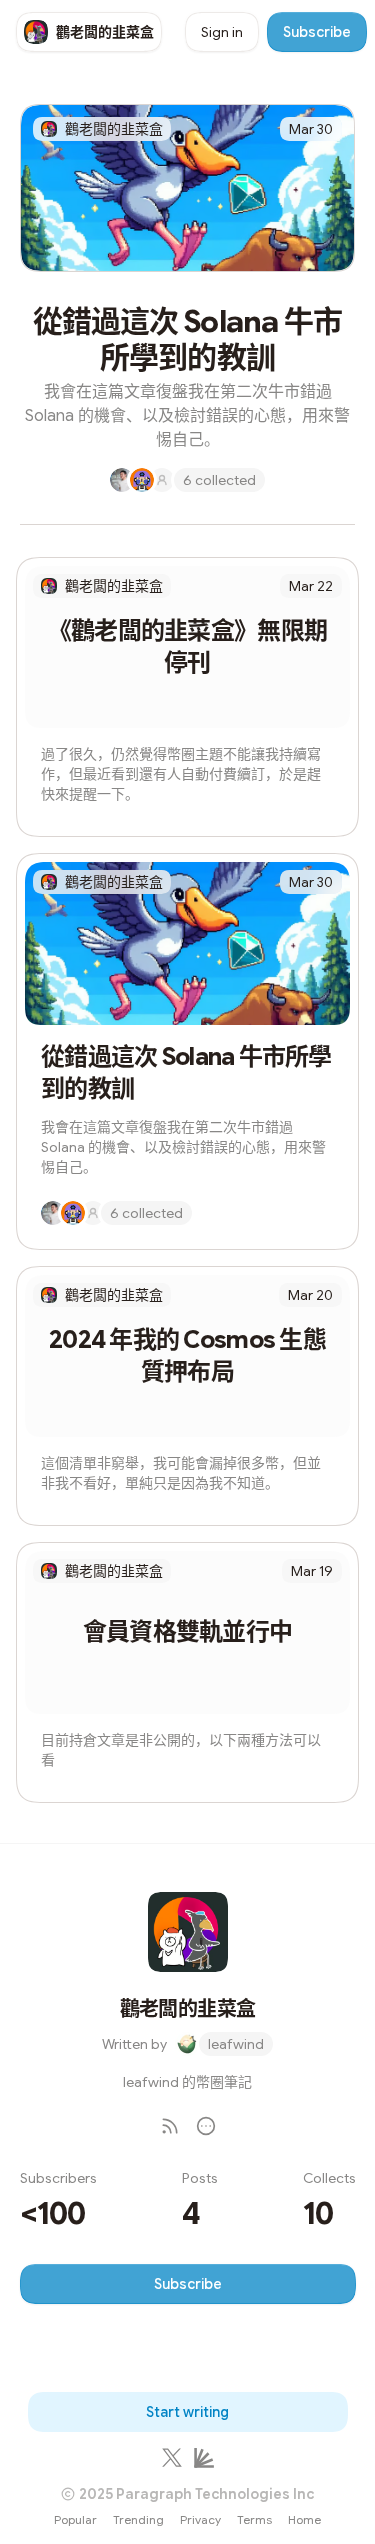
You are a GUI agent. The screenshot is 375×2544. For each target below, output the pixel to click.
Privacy (200, 2519)
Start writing (187, 2412)
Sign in (222, 32)
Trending (138, 2519)
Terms (254, 2519)
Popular (75, 2519)
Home (304, 2519)
